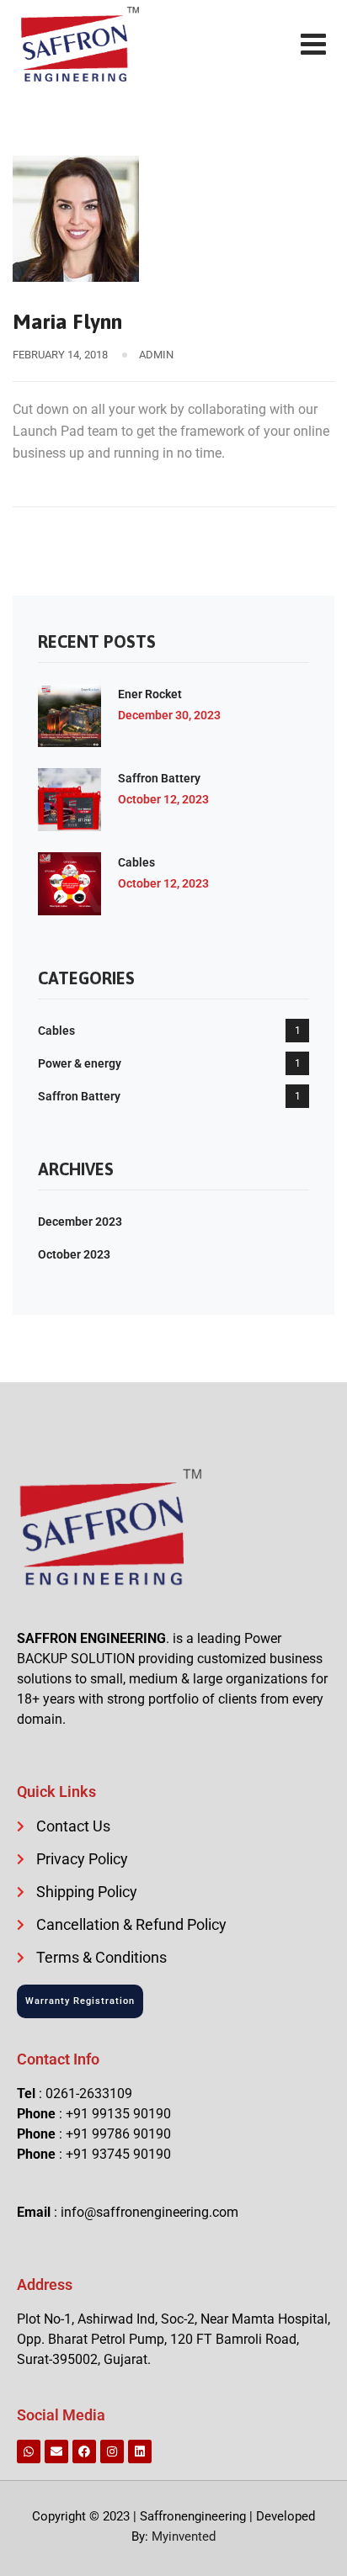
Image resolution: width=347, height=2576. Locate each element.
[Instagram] (112, 2451)
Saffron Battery (159, 778)
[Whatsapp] (29, 2451)
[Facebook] (84, 2451)
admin (156, 355)
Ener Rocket (150, 694)
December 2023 (80, 1222)
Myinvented (184, 2536)
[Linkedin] (140, 2451)
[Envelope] (56, 2451)
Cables (136, 862)
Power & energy (80, 1063)
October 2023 (74, 1254)
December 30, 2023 (169, 715)
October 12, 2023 (163, 799)
